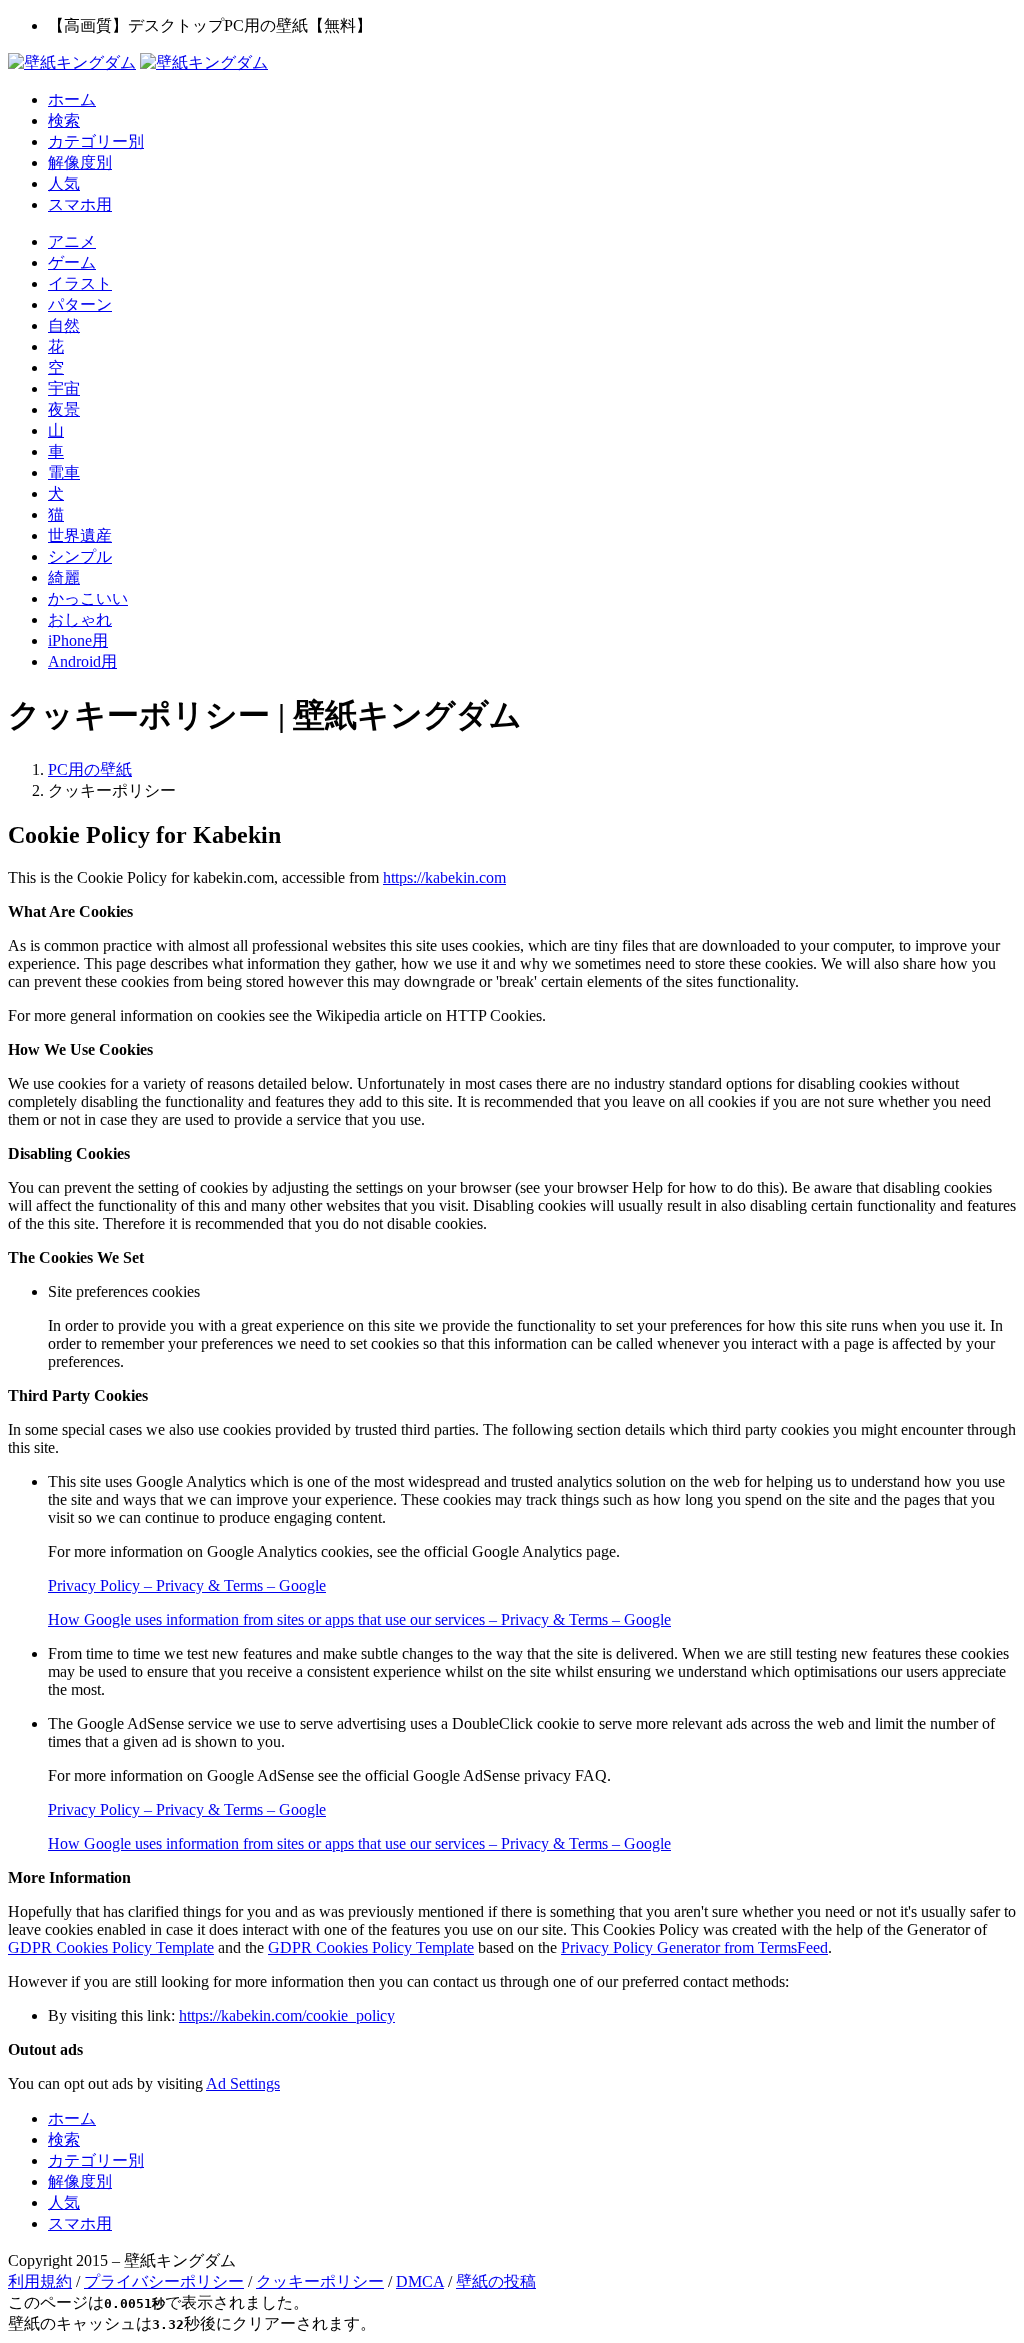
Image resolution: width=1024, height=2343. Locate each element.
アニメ (72, 241)
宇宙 (64, 388)
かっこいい (88, 598)
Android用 (82, 661)
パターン (80, 304)
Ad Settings (243, 2083)
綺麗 (64, 577)
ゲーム (72, 262)
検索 (64, 120)
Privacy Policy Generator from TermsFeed (694, 1947)
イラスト (80, 283)
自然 (64, 325)
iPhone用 (78, 640)
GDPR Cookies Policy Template (111, 1947)
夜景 (64, 409)
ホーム (72, 99)
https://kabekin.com (444, 877)
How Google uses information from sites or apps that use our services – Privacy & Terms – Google (359, 1619)
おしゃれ (80, 619)
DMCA (420, 2281)
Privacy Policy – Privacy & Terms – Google (187, 1585)
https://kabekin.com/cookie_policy (287, 2015)
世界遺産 (80, 535)
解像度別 (80, 162)
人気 (64, 183)
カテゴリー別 (96, 141)
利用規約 (40, 2281)
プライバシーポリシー (164, 2281)
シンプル (80, 556)
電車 (64, 472)
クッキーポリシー (320, 2281)
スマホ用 (80, 204)
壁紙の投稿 (496, 2281)
